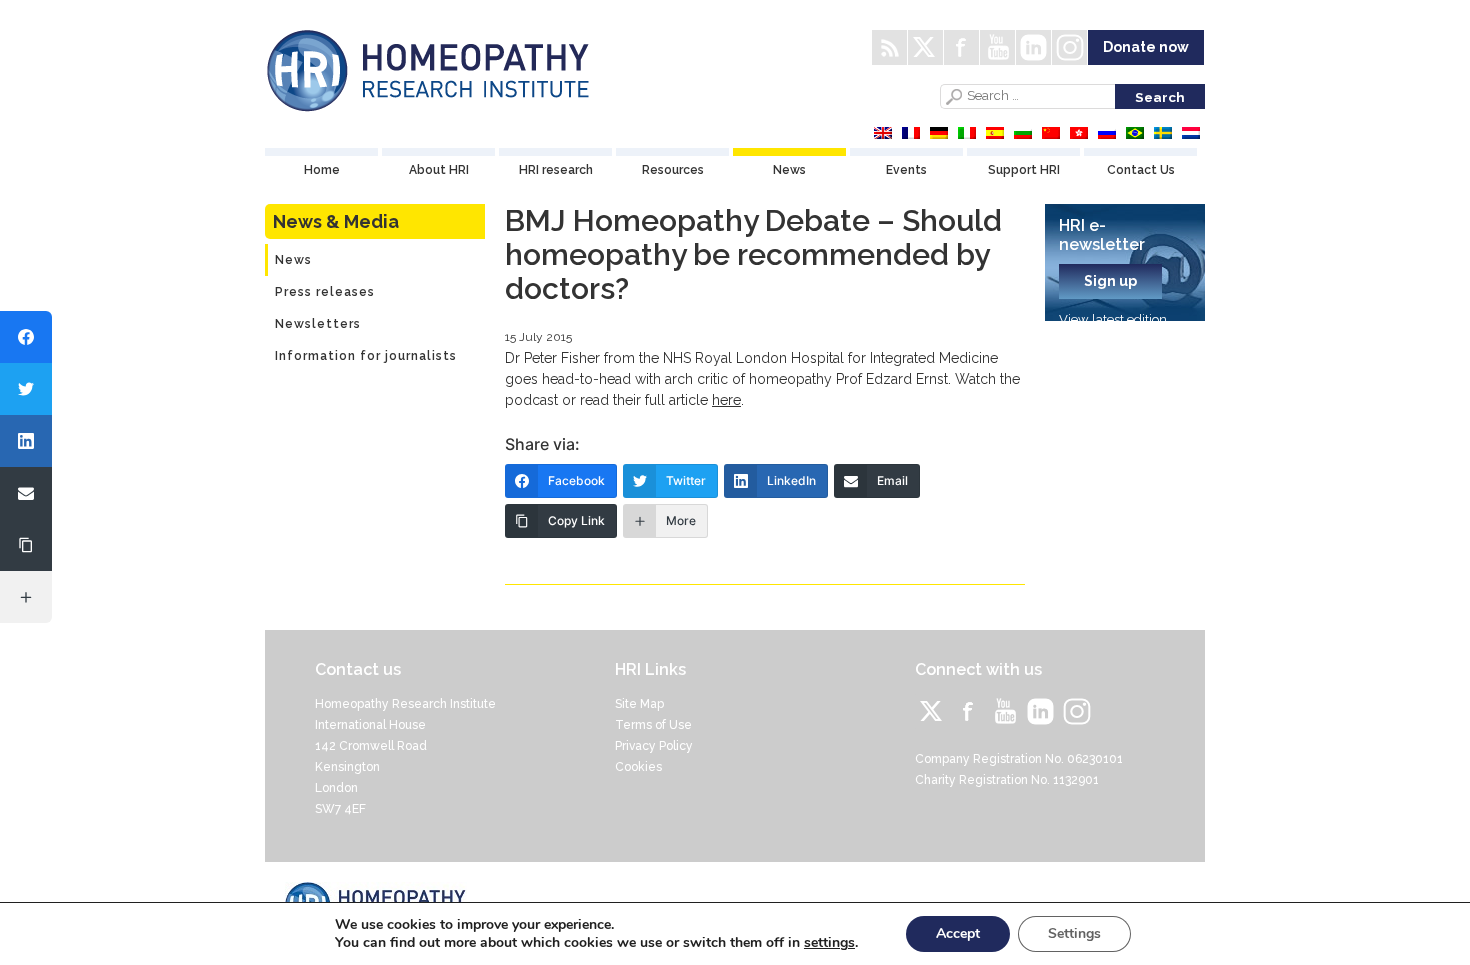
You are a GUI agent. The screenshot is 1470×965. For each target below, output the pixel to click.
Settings (1074, 933)
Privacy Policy (654, 746)
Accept (958, 933)
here (726, 400)
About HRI (439, 170)
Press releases (325, 292)
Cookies (638, 767)
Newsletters (318, 324)
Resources (673, 170)
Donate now (1146, 47)
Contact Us (1141, 170)
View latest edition (1113, 319)
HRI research (556, 170)
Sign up (1110, 281)
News (789, 170)
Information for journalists (366, 356)
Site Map (639, 704)
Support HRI (1024, 170)
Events (906, 170)
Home (322, 170)
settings (829, 943)
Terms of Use (653, 725)
